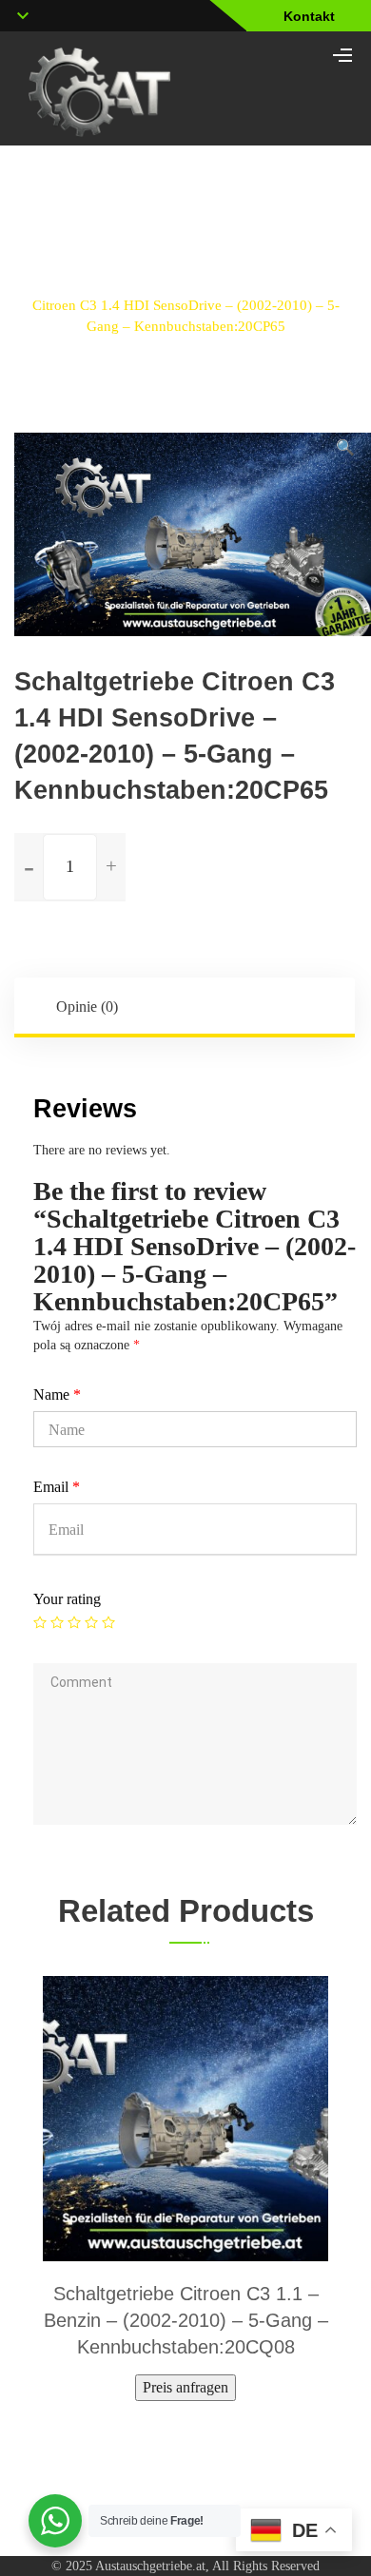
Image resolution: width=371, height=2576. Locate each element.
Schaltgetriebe (146, 284)
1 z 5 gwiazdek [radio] (40, 1622)
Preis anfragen (185, 2387)
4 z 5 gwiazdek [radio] (91, 1622)
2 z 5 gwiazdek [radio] (57, 1622)
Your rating (67, 1599)
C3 (303, 284)
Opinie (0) (87, 1007)
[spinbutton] (70, 867)
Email (57, 1487)
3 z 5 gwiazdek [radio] (74, 1622)
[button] (345, 448)
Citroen (241, 284)
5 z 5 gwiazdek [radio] (108, 1622)
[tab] (185, 1007)
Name (57, 1395)
